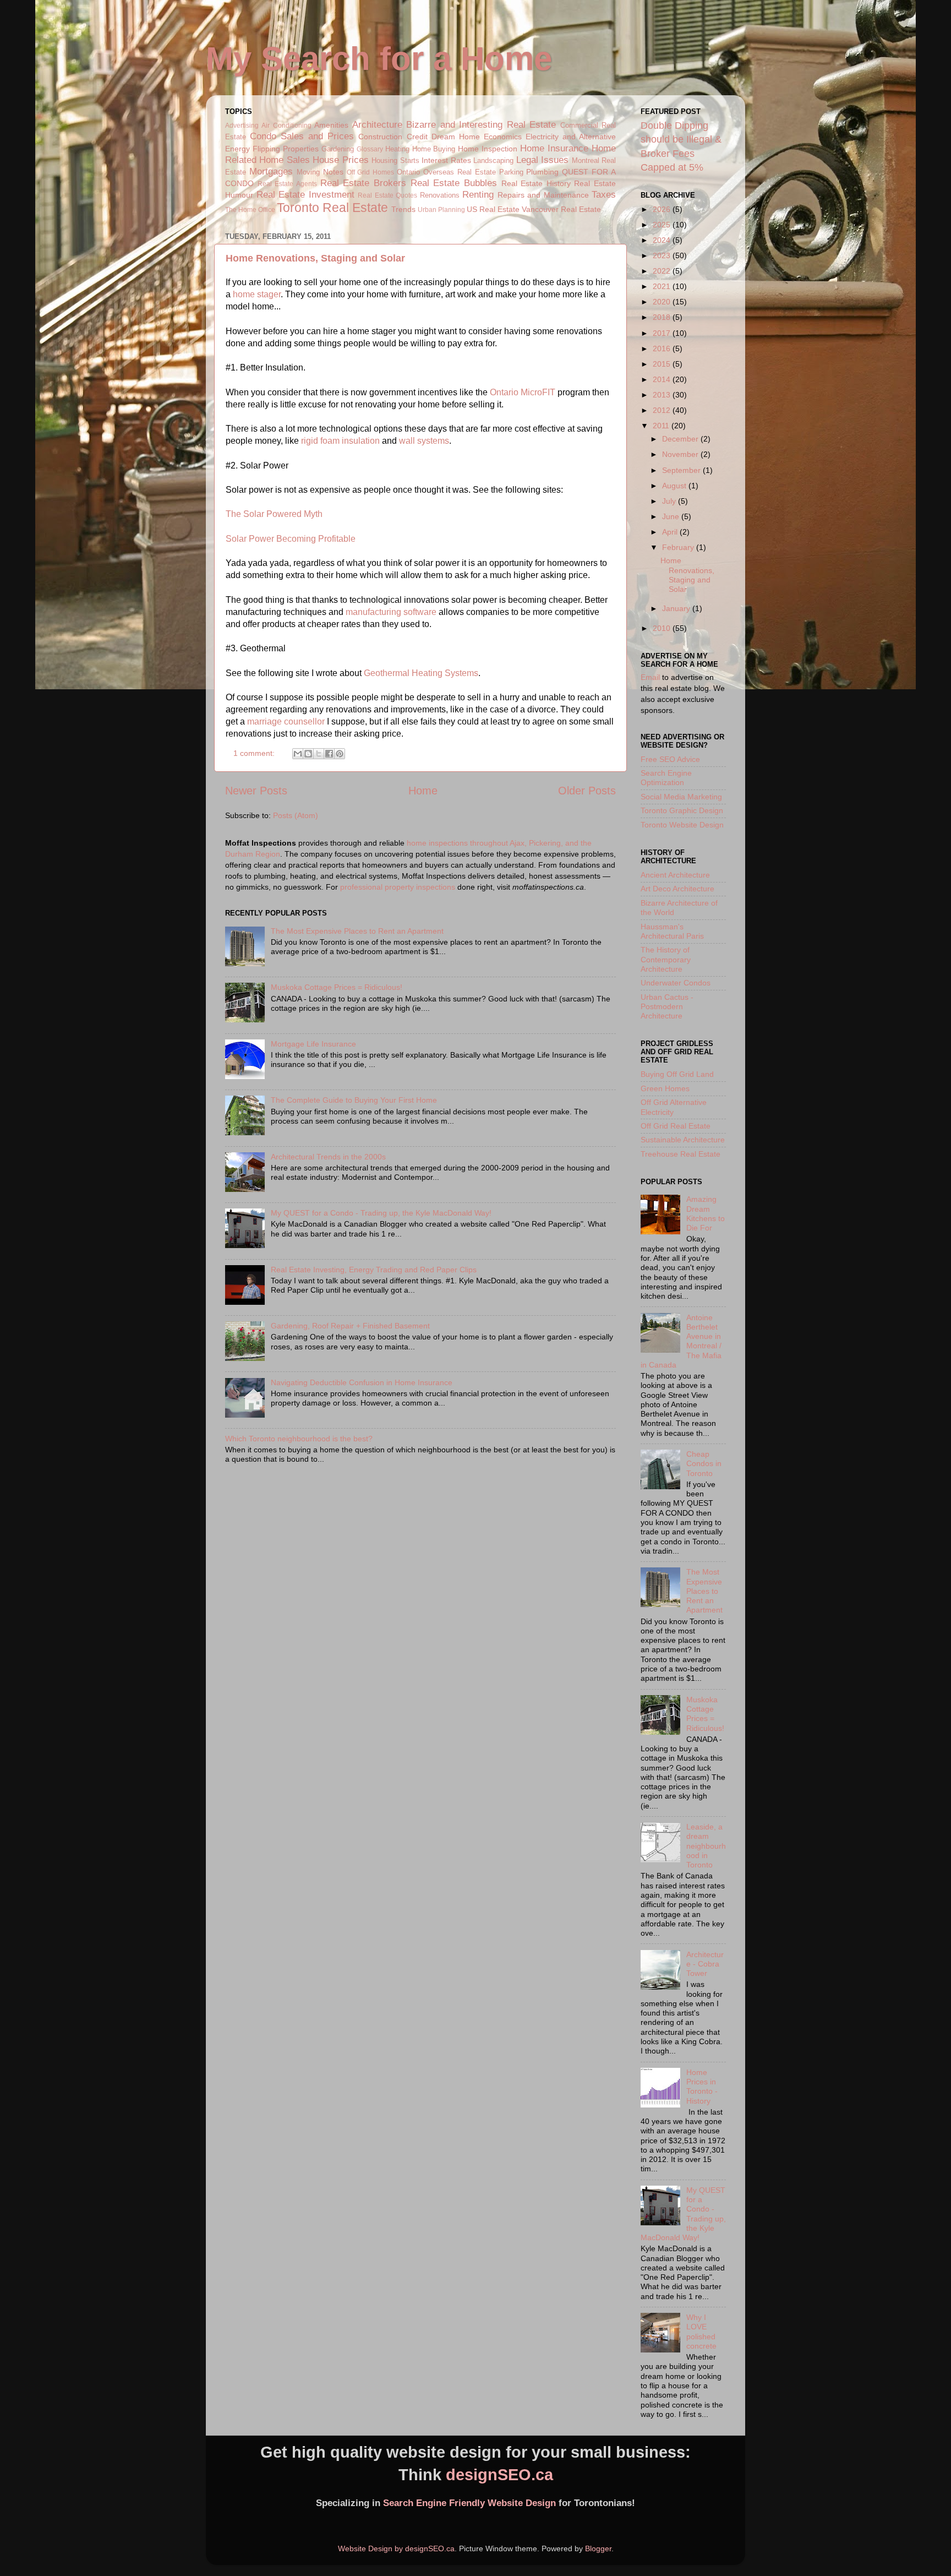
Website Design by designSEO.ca (396, 2548)
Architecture (377, 124)
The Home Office (250, 210)
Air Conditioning (286, 126)
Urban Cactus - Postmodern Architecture (667, 1007)
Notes (333, 172)
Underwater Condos (676, 983)
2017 (663, 333)
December (681, 439)
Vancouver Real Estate (561, 209)
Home (423, 791)
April (671, 532)
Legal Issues (542, 160)
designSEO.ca (499, 2475)
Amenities (331, 125)
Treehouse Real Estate (681, 1154)
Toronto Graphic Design (682, 810)
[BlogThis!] (308, 754)
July (670, 501)
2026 (663, 209)
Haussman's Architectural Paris (672, 931)
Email (650, 677)
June (672, 516)
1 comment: (255, 753)
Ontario (408, 172)
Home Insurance (554, 148)
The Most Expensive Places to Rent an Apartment (357, 931)
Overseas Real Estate (460, 172)
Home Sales (284, 160)
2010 (663, 628)
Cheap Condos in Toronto (704, 1464)
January (677, 608)
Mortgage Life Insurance (313, 1044)
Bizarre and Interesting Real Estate (481, 124)
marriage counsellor (286, 721)
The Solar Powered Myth (274, 514)
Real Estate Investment (305, 194)
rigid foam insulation (340, 441)
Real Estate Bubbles (454, 183)
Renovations (440, 195)
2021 (663, 286)
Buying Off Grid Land (677, 1074)
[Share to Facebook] (329, 754)
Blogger (598, 2548)
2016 (663, 348)
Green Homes (665, 1088)
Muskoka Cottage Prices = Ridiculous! (337, 987)
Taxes (604, 194)
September (682, 470)
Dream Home (456, 137)
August (675, 486)
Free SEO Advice (670, 759)
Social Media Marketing (681, 797)
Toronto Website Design (682, 825)
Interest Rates (446, 160)
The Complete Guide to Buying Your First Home (354, 1100)
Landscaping (493, 160)
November (681, 454)
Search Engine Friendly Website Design (469, 2503)
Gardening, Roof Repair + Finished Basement (350, 1326)
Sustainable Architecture (683, 1140)
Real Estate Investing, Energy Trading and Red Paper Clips (374, 1270)
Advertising (242, 126)
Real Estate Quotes (387, 195)
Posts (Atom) (296, 815)
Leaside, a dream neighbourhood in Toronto (706, 1846)
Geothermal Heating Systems (421, 673)
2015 (663, 364)
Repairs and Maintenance (543, 195)
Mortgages (271, 171)
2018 (663, 317)
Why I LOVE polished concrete (701, 2332)
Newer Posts (256, 791)
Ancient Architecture (675, 875)
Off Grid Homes (371, 172)
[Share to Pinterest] (340, 754)
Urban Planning (441, 210)
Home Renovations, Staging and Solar (315, 258)
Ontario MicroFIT (523, 392)
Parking (511, 172)
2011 (662, 426)
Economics (503, 137)
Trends (403, 209)
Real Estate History (536, 183)
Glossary (370, 149)
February (679, 547)
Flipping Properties (286, 149)
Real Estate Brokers (363, 183)
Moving (308, 172)
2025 (663, 225)
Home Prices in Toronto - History (702, 2087)
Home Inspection (488, 149)
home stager (257, 294)
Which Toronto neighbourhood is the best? (299, 1439)
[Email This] (298, 754)
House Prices (340, 160)
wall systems (424, 441)
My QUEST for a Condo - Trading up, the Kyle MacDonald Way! (381, 1213)
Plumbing (542, 172)
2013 (663, 395)
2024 (663, 240)
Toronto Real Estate (332, 208)
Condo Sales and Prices (302, 136)
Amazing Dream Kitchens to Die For (706, 1213)
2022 (663, 271)
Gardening (338, 149)
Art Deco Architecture (677, 889)
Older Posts (587, 791)
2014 (663, 379)
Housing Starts (395, 160)
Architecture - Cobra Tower (705, 1964)
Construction (380, 137)
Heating (397, 149)
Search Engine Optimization (666, 778)
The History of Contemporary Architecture (666, 959)
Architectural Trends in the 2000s (328, 1157)
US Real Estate (493, 209)
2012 (663, 410)
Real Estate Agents (287, 184)
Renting (478, 194)
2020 (663, 302)
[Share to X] (319, 754)
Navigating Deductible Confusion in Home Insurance (362, 1382)
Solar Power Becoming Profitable (291, 539)
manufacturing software (391, 612)
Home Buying (434, 149)
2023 (663, 255)
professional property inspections (398, 887)
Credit (417, 137)
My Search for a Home (379, 59)
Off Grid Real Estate (676, 1126)
